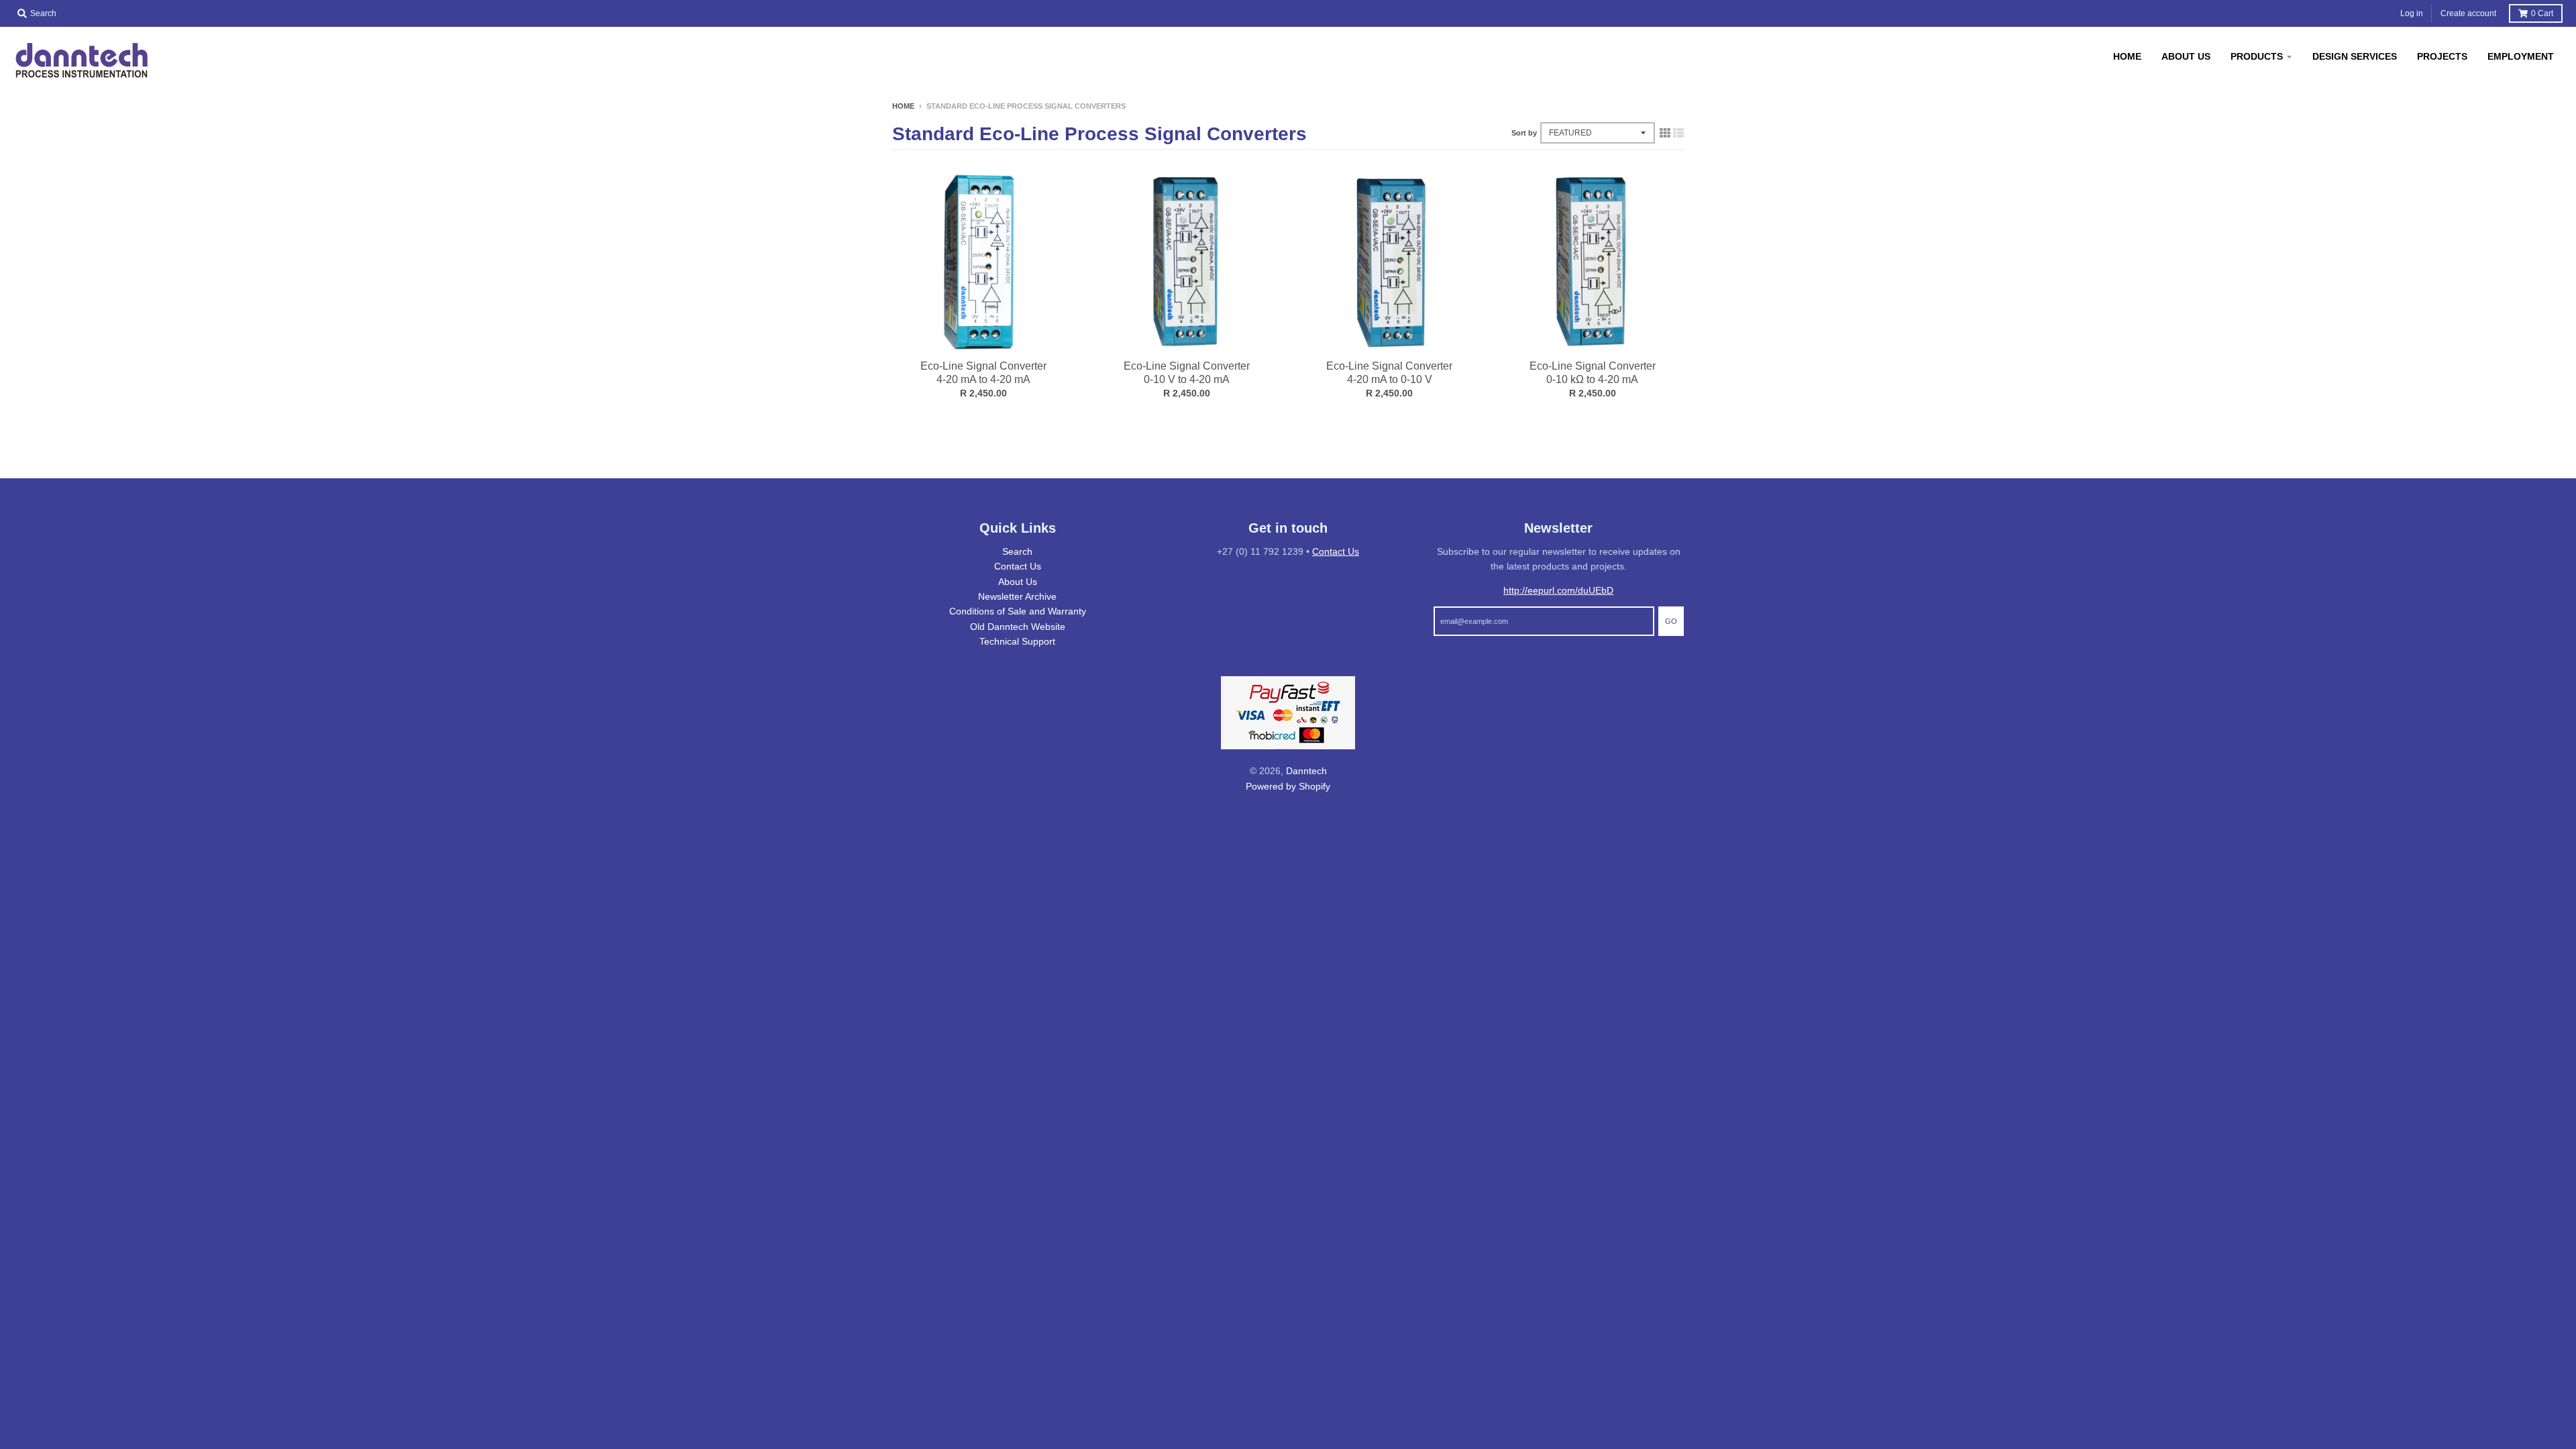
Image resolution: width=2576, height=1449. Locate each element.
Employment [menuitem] (2521, 56)
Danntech (1306, 771)
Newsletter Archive (1017, 596)
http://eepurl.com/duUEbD (1558, 590)
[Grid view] (1665, 133)
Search (1017, 551)
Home (903, 106)
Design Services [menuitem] (2355, 56)
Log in (2412, 13)
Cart (2542, 13)
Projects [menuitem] (2442, 56)
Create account (2468, 13)
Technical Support (1017, 641)
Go (1671, 621)
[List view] (1678, 133)
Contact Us (1018, 566)
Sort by (1524, 133)
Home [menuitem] (2127, 56)
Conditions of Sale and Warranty (1018, 611)
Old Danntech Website (1018, 627)
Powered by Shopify (1288, 786)
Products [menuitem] (2257, 56)
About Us (1018, 582)
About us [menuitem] (2186, 56)
